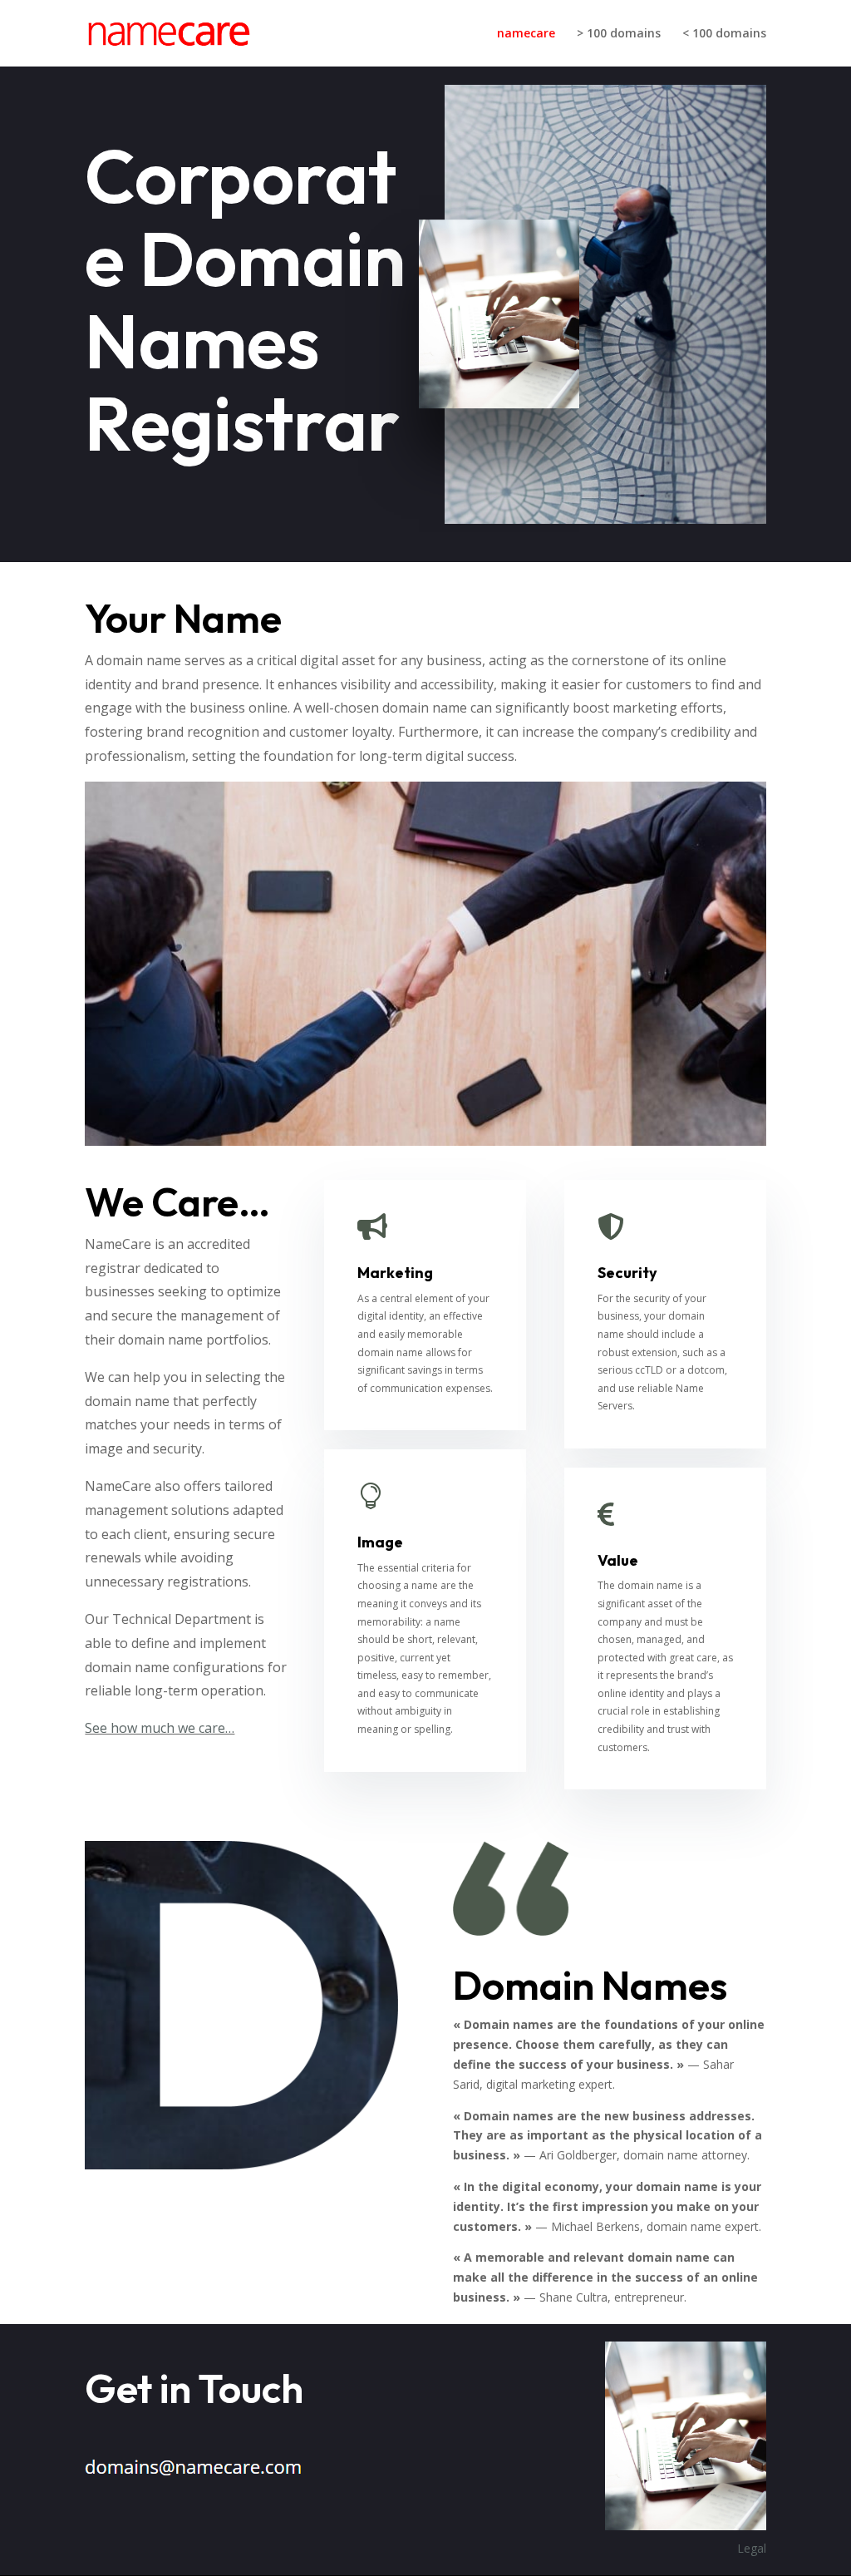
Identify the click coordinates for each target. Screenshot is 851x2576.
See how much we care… (160, 1728)
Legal (752, 2548)
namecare (526, 34)
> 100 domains (619, 34)
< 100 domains (724, 34)
